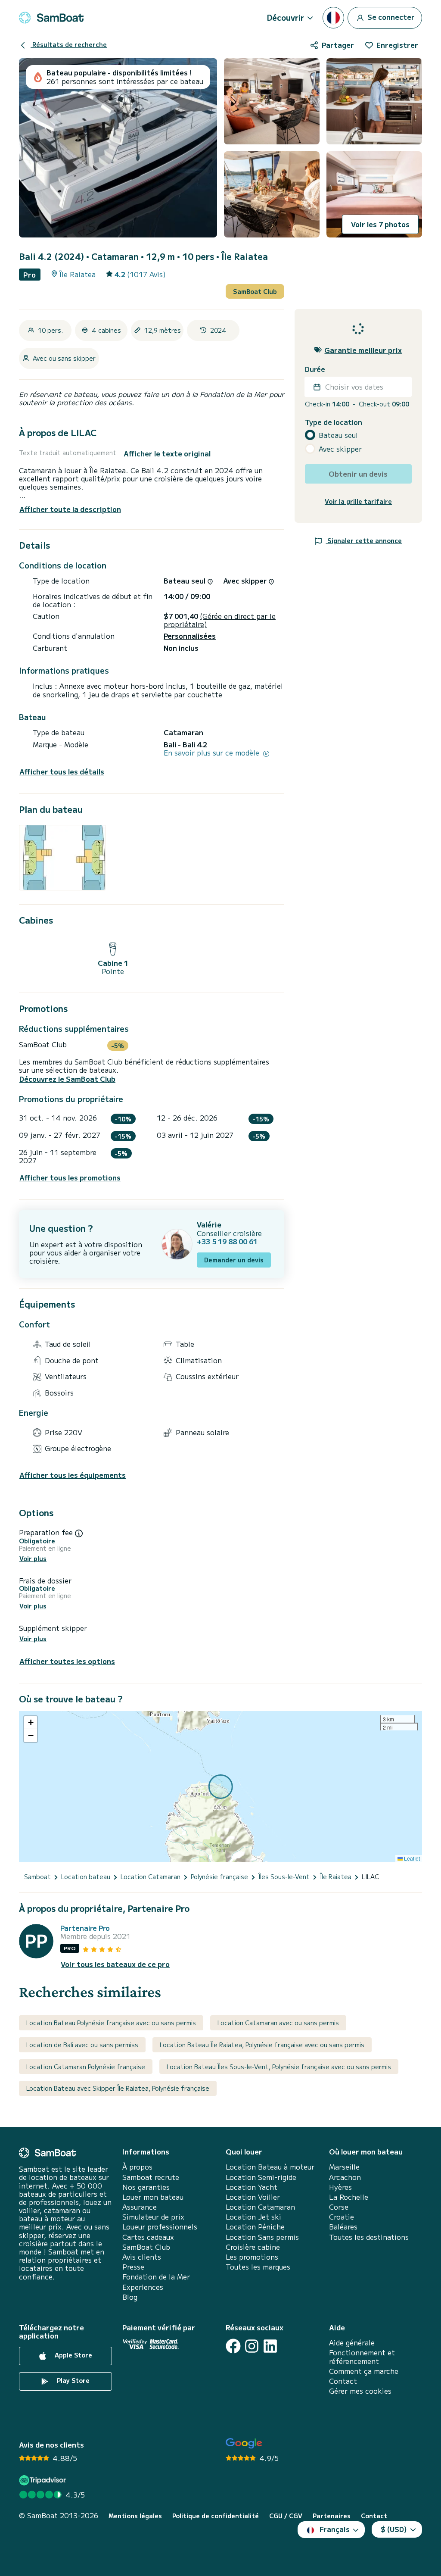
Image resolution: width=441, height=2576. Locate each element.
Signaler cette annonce (364, 540)
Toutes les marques (258, 2267)
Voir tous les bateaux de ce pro (115, 1964)
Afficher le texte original (167, 454)
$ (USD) (394, 2529)
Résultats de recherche (69, 44)
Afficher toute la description (70, 509)
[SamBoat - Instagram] (252, 2346)
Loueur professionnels (160, 2227)
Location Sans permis (262, 2237)
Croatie (342, 2217)
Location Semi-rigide (261, 2177)
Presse (133, 2267)
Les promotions (252, 2257)
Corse (339, 2207)
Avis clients (142, 2257)
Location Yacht (252, 2187)
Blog (130, 2297)
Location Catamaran (260, 2207)
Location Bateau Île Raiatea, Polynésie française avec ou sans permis (262, 2045)
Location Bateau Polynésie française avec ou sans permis (111, 2023)
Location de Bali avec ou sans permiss (82, 2045)
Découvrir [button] (286, 17)
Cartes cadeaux (148, 2237)
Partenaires (332, 2516)
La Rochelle (349, 2197)
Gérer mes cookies (360, 2391)
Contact (343, 2381)
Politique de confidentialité (216, 2516)
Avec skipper (340, 449)
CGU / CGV (286, 2516)
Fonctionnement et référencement (362, 2357)
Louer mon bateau (153, 2197)
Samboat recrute (151, 2177)
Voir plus (33, 1559)
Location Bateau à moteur (270, 2167)
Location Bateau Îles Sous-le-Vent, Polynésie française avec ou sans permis (279, 2067)
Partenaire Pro (85, 1928)
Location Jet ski (253, 2217)
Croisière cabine (253, 2247)
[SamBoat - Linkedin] (270, 2346)
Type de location (334, 422)
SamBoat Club (255, 291)
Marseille (344, 2167)
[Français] (333, 18)
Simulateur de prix (153, 2217)
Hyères (340, 2187)
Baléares (343, 2227)
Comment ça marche (364, 2371)
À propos (137, 2167)
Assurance (140, 2207)
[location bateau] (51, 18)
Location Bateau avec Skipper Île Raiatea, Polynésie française (118, 2088)
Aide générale (352, 2343)
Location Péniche (255, 2227)
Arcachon (345, 2177)
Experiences (143, 2287)
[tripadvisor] (44, 2480)
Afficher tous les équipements (73, 1475)
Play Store (72, 2380)
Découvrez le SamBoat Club (67, 1079)
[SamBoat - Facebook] (233, 2346)
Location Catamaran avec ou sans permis (278, 2023)
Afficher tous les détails (62, 772)
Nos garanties (146, 2187)
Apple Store (73, 2355)
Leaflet (411, 1858)
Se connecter (390, 16)
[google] (244, 2443)
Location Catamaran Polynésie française (86, 2067)
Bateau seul (338, 435)
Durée (315, 369)
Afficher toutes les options (67, 1661)
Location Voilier (253, 2197)
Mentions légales (135, 2516)
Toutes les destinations (369, 2237)
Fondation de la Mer (156, 2277)
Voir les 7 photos (380, 224)
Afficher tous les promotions (70, 1178)
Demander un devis (234, 1260)
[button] (31, 1723)
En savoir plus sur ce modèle (213, 753)
